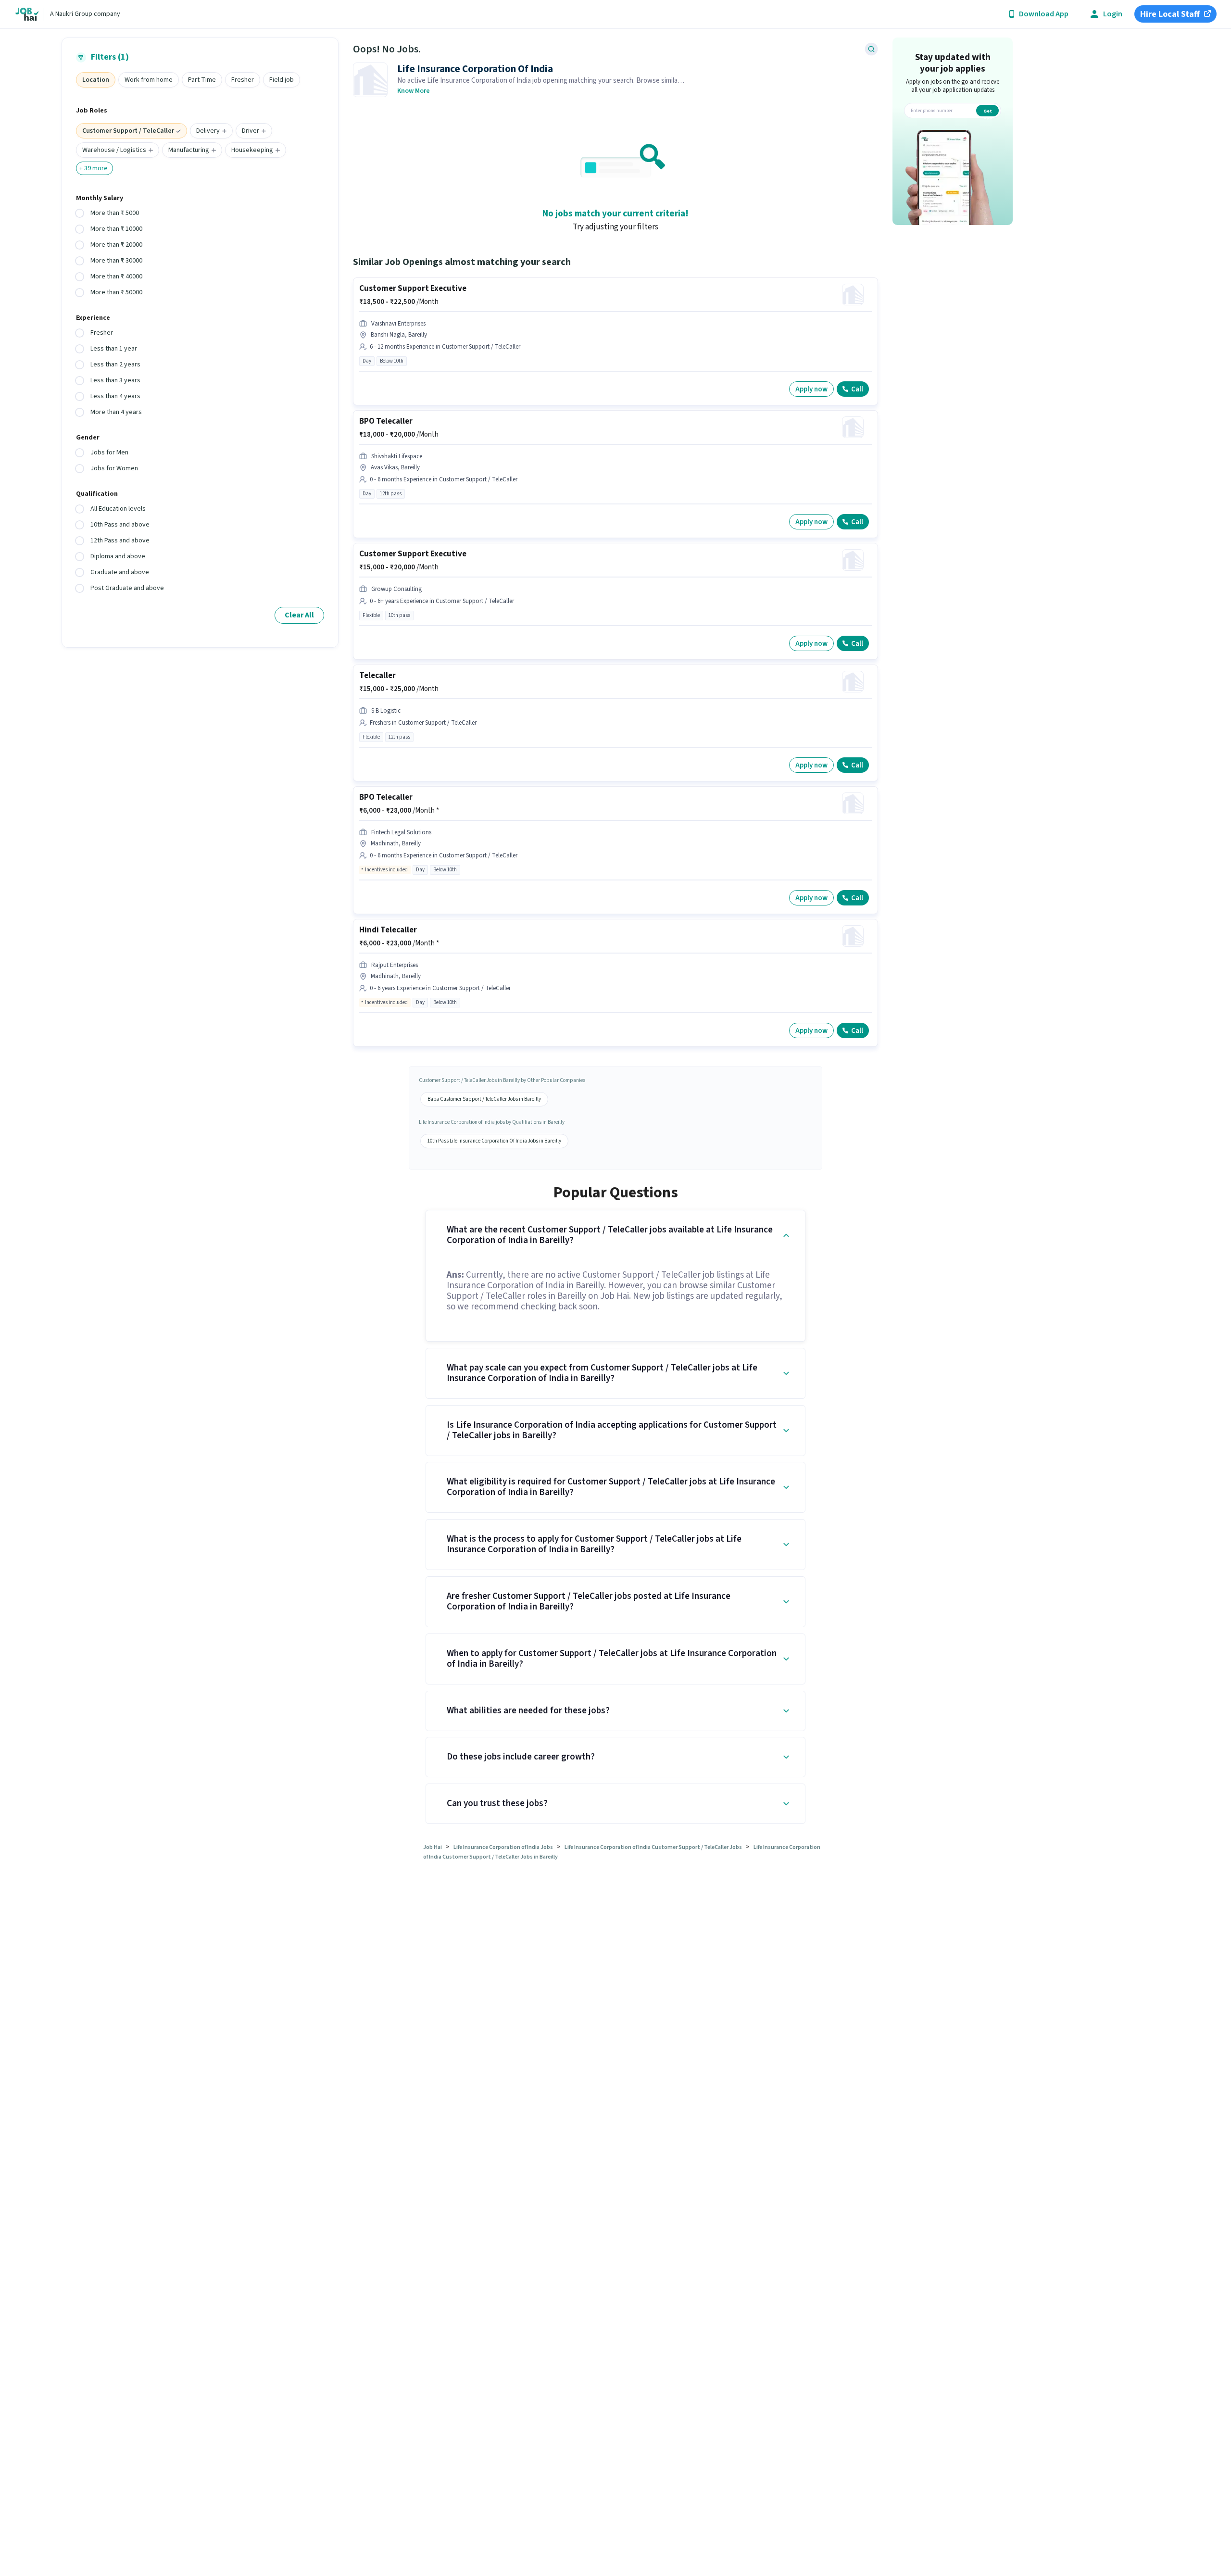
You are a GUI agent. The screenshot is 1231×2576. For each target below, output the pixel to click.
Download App (1044, 14)
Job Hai (433, 1847)
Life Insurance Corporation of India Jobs (503, 1847)
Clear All (299, 615)
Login (1113, 14)
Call (857, 389)
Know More (414, 91)
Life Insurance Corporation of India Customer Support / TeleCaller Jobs (653, 1847)
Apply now (811, 389)
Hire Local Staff (1170, 14)
